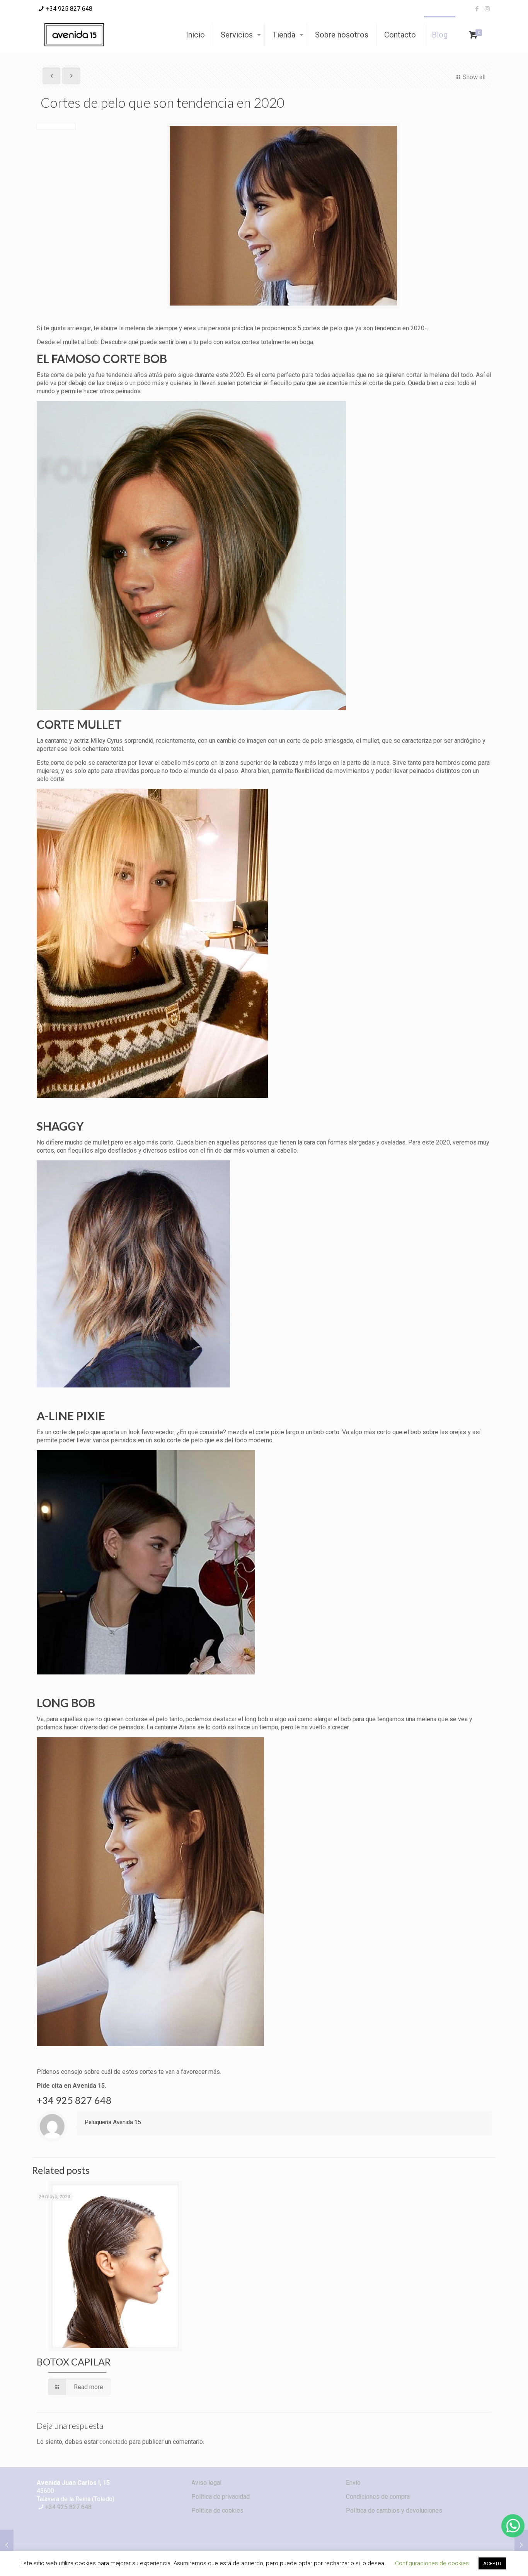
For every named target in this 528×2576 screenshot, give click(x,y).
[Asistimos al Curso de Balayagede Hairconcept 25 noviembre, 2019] (7, 2545)
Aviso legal (206, 2483)
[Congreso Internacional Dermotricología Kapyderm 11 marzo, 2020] (521, 2545)
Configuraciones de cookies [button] (432, 2563)
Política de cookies (217, 2511)
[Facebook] (477, 9)
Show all (474, 77)
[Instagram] (487, 9)
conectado (113, 2442)
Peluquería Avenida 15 (113, 2122)
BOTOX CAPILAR (74, 2362)
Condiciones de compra (378, 2497)
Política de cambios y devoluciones (394, 2511)
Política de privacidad (221, 2497)
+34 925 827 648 (69, 9)
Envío (353, 2483)
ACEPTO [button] (492, 2563)
